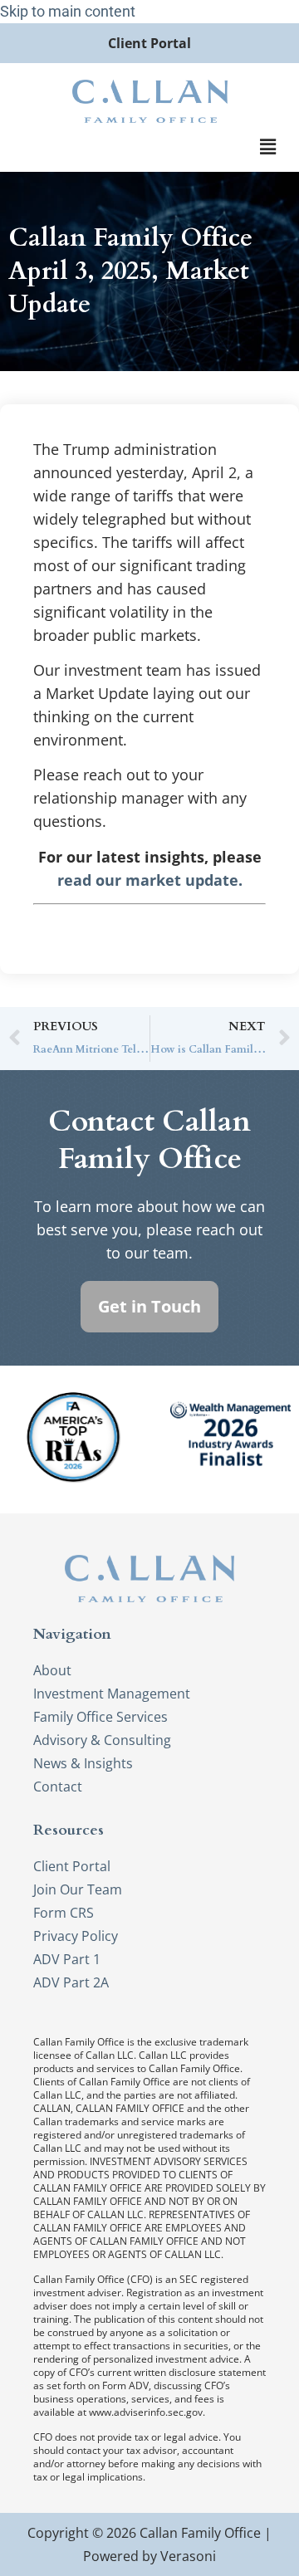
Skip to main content (68, 11)
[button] (268, 147)
